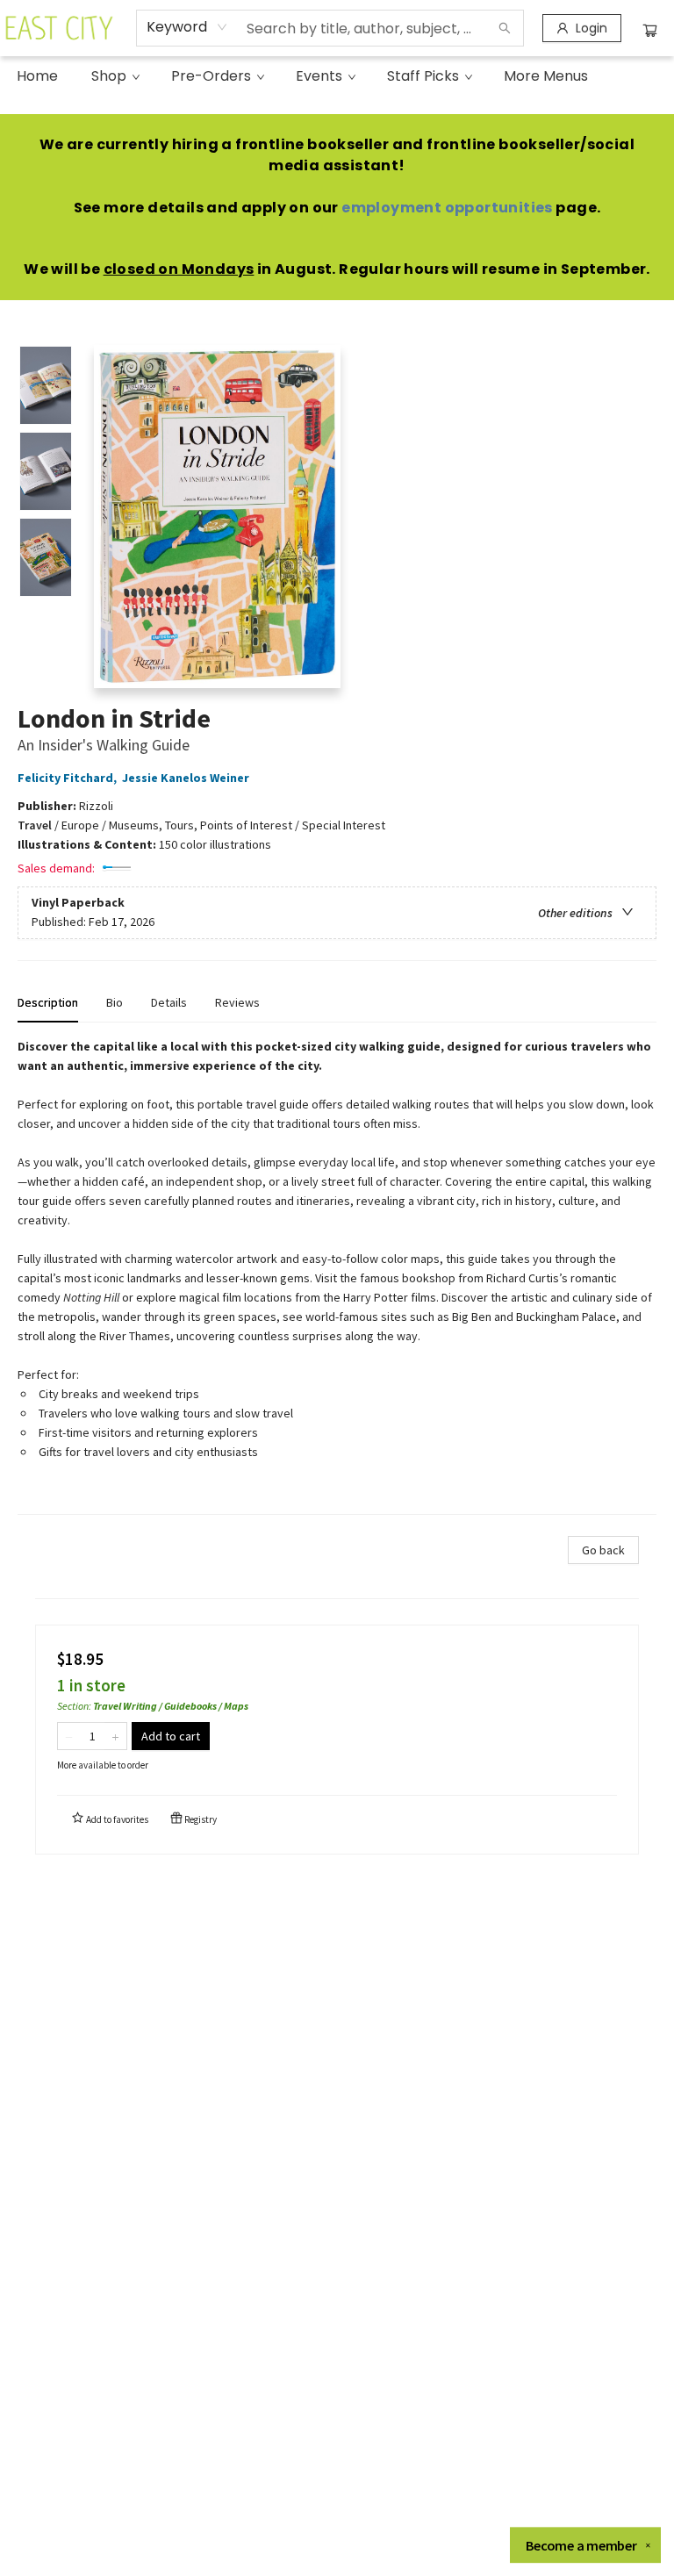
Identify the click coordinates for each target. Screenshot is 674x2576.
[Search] (505, 28)
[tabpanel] (337, 1276)
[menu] (337, 76)
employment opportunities (447, 208)
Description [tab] (48, 1002)
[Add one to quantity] (115, 1736)
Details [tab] (169, 1002)
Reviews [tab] (237, 1002)
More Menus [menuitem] (546, 76)
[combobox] (187, 27)
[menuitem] (37, 76)
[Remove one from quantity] (69, 1736)
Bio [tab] (115, 1002)
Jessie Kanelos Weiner (186, 778)
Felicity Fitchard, (68, 778)
